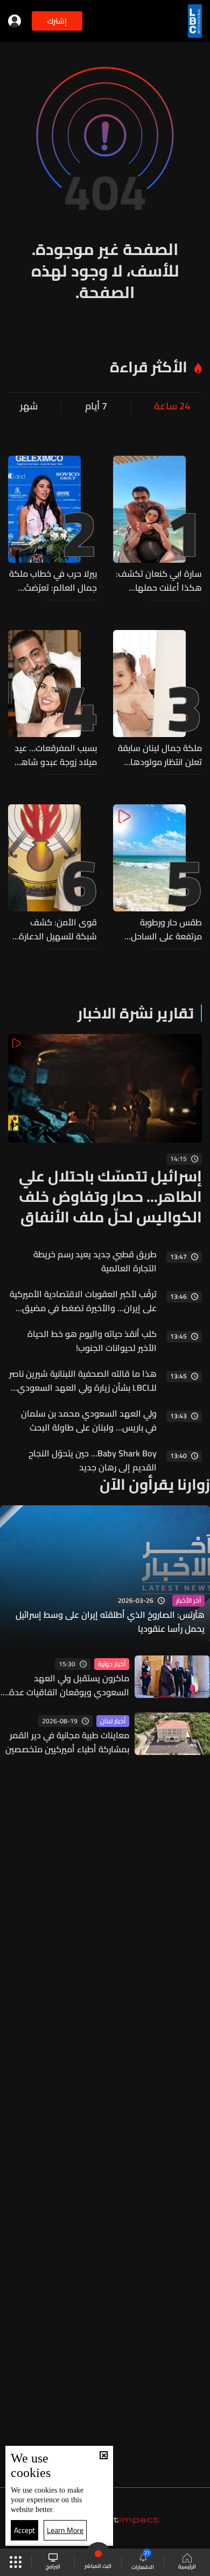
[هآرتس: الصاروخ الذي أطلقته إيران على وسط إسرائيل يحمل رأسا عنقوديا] (105, 1574)
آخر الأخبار (188, 1601)
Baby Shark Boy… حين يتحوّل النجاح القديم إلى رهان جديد (93, 1460)
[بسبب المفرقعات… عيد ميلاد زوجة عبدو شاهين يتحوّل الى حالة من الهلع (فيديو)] (52, 699)
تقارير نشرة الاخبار (136, 1013)
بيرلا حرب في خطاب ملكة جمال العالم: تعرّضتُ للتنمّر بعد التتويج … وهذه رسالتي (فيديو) (53, 581)
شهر (29, 406)
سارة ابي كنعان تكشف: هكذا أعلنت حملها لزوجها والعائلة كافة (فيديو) (159, 581)
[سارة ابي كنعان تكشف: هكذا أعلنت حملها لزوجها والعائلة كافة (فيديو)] (157, 525)
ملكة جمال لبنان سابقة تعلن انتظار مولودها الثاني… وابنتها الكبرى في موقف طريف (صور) (160, 755)
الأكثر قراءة (149, 367)
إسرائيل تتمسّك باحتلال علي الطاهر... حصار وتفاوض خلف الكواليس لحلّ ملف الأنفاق (110, 1197)
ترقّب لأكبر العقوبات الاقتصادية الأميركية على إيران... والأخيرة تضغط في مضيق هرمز (83, 1301)
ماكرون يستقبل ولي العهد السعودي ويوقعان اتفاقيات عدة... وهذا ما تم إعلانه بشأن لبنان (66, 1685)
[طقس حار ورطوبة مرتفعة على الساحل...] (157, 874)
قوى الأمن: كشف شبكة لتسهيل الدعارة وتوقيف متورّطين (58, 929)
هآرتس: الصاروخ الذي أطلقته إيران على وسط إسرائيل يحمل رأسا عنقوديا (110, 1622)
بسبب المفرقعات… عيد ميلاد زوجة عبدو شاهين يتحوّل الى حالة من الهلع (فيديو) (53, 755)
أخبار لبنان (113, 1721)
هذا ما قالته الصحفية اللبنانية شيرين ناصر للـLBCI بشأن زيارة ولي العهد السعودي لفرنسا (83, 1381)
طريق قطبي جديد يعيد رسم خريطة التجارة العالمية (95, 1261)
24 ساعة (172, 406)
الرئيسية (187, 2566)
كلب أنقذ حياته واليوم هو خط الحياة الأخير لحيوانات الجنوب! (92, 1341)
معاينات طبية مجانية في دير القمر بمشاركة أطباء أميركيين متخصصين (67, 1742)
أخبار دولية (112, 1664)
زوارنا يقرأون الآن (155, 1484)
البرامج (53, 2566)
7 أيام (96, 406)
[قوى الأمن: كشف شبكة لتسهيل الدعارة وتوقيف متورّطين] (52, 874)
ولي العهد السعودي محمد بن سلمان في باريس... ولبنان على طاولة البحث (89, 1420)
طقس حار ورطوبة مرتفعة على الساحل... (163, 929)
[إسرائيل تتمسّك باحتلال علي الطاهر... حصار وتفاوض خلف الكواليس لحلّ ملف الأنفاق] (105, 1131)
